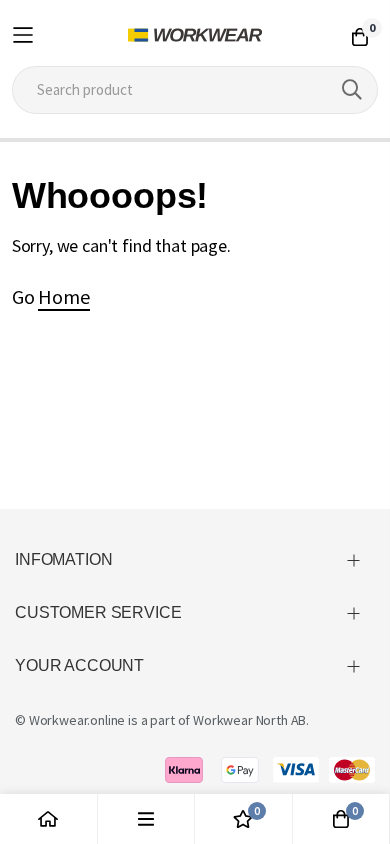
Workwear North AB (249, 720)
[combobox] (195, 90)
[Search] (352, 90)
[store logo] (195, 35)
